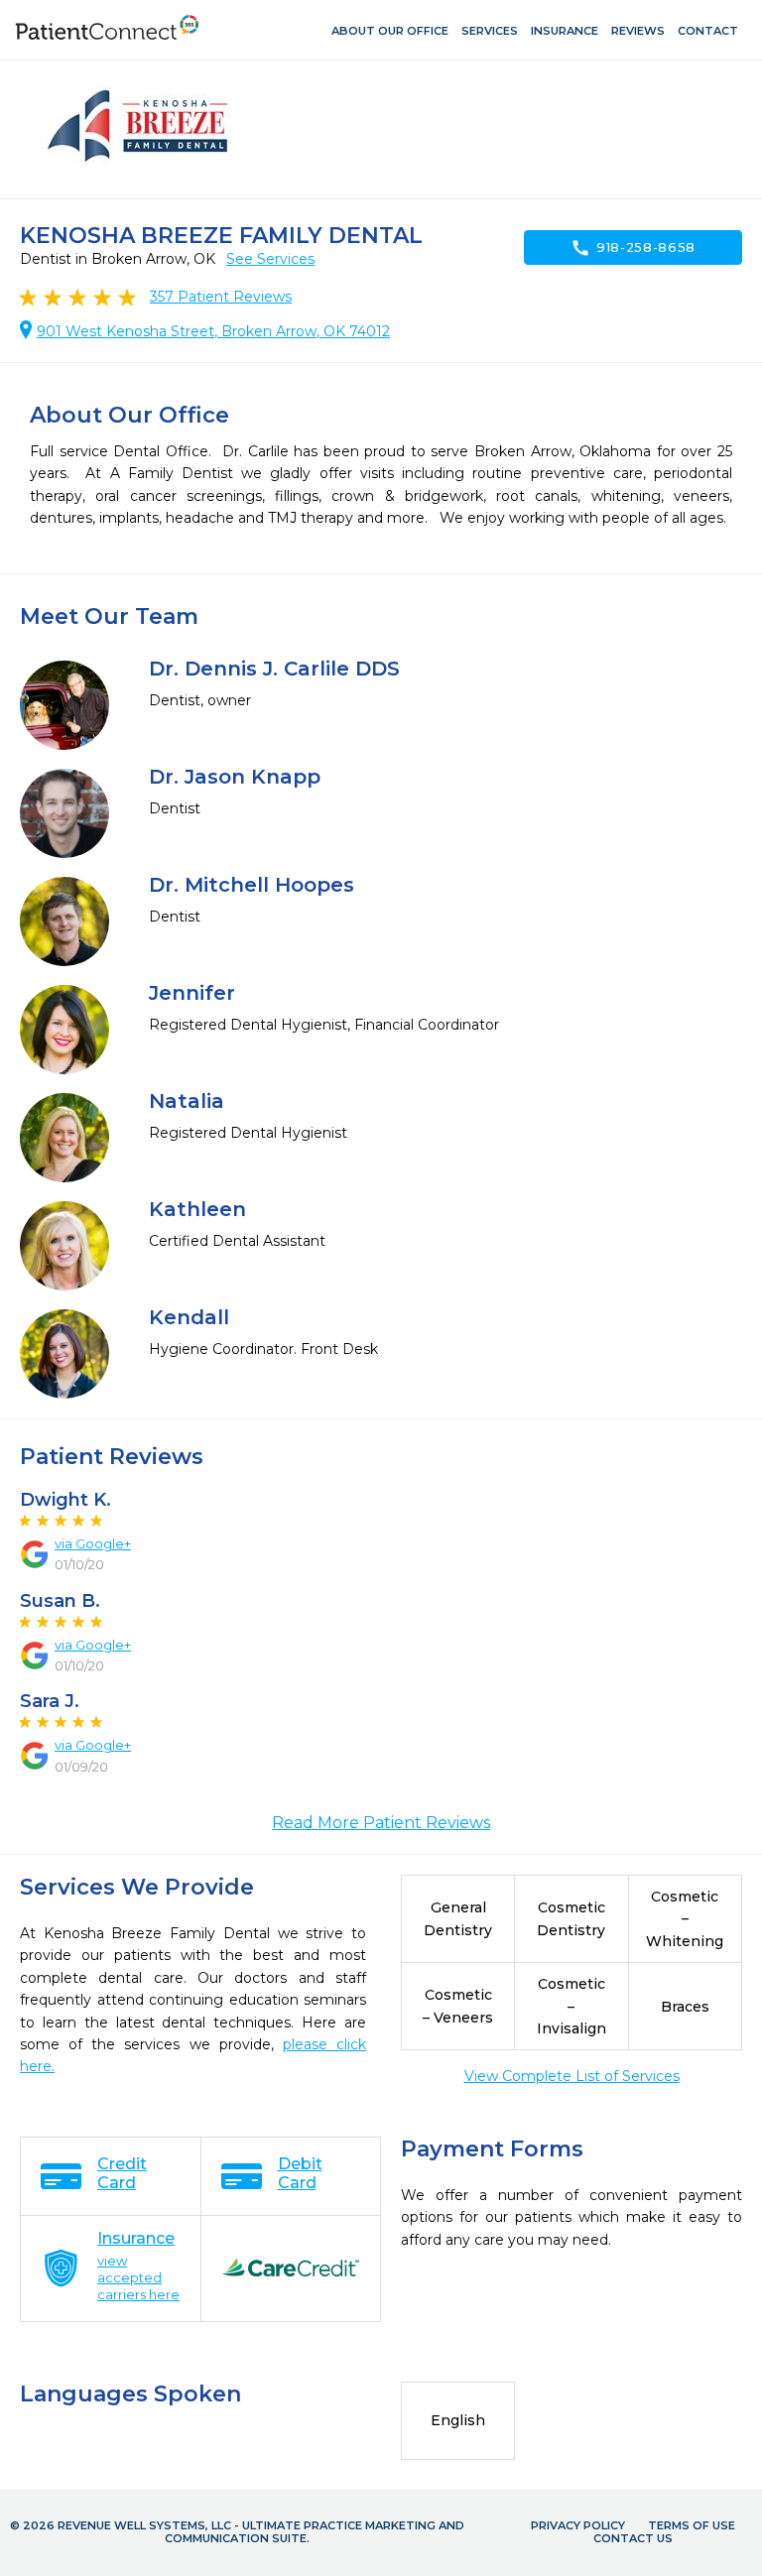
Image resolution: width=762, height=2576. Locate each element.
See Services (270, 259)
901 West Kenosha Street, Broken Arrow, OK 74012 (213, 331)
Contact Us (633, 2538)
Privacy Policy (578, 2525)
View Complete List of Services (572, 2076)
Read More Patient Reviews (381, 1823)
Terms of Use (692, 2525)
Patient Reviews (221, 297)
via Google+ (93, 1543)
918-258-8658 (633, 248)
